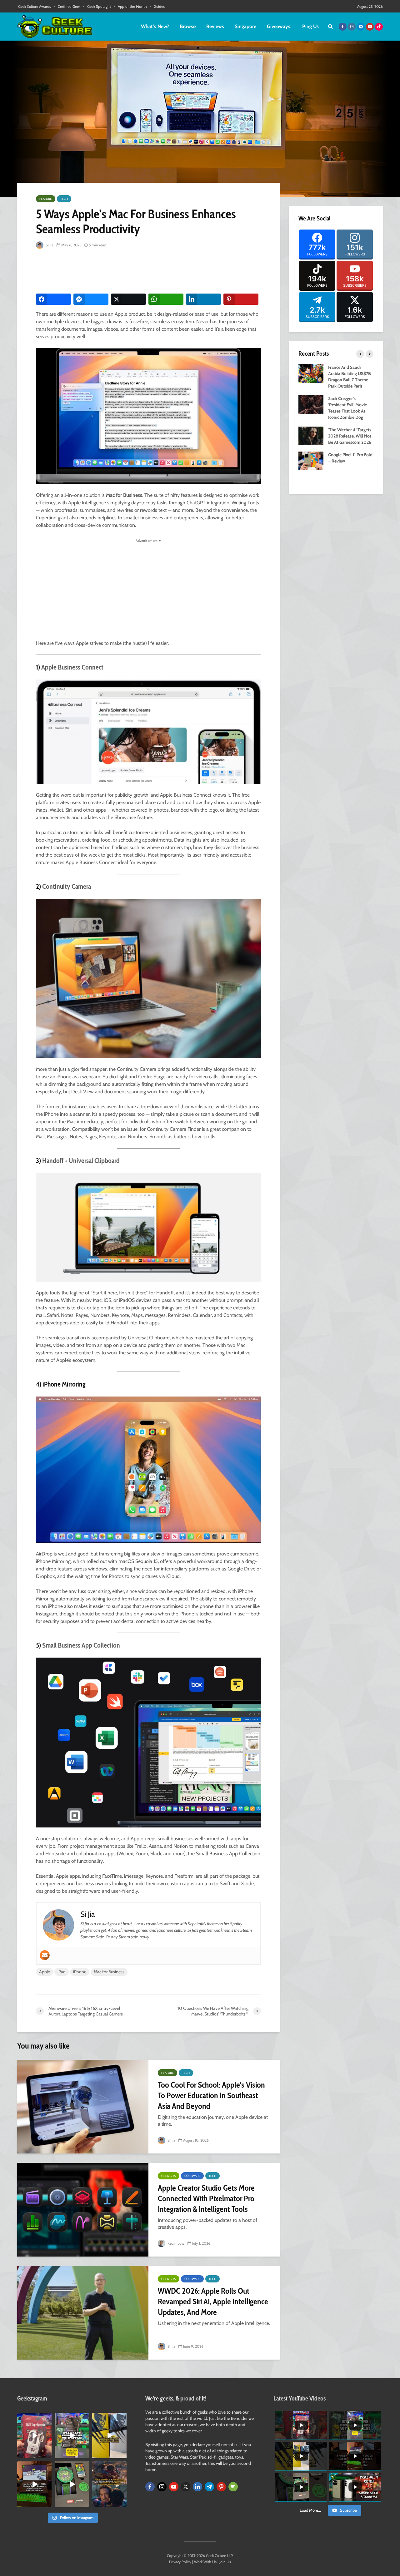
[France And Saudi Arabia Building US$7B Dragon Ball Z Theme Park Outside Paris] (311, 373)
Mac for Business (109, 1972)
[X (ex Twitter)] (186, 2487)
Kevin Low (175, 2243)
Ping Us (310, 26)
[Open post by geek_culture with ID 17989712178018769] (109, 2484)
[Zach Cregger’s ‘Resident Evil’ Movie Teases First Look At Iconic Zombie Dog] (311, 404)
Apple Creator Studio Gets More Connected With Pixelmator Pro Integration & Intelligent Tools (206, 2198)
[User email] (45, 1955)
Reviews (215, 26)
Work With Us (205, 2562)
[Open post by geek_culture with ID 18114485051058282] (72, 2484)
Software (192, 2176)
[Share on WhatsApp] (166, 299)
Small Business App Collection (81, 1645)
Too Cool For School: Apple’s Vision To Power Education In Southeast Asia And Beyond (211, 2095)
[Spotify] (233, 2487)
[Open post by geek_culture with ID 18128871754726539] (109, 2435)
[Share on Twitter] (128, 299)
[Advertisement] (150, 272)
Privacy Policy (180, 2562)
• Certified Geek (67, 6)
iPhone (80, 1972)
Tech (64, 199)
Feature (46, 199)
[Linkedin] (197, 2487)
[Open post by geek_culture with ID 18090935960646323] (34, 2484)
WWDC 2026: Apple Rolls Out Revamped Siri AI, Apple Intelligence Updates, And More (213, 2302)
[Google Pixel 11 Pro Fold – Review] (311, 460)
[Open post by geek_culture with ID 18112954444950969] (72, 2435)
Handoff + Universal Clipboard (81, 1161)
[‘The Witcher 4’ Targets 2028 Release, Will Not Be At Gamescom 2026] (311, 435)
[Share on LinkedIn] (203, 299)
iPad (62, 1972)
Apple (45, 1972)
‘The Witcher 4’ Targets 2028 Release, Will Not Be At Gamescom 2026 (350, 436)
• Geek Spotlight (97, 6)
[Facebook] (150, 2487)
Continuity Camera (67, 886)
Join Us (225, 2562)
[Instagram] (162, 2487)
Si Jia (49, 245)
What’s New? (155, 26)
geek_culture (34, 2418)
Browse (188, 26)
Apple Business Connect (72, 667)
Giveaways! (279, 26)
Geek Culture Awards (35, 6)
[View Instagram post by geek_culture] (48, 2455)
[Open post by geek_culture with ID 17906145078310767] (34, 2435)
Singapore (245, 26)
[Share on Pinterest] (241, 299)
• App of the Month (130, 6)
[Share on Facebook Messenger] (91, 299)
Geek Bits (169, 2176)
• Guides (157, 6)
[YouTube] (174, 2487)
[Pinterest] (221, 2487)
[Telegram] (209, 2487)
